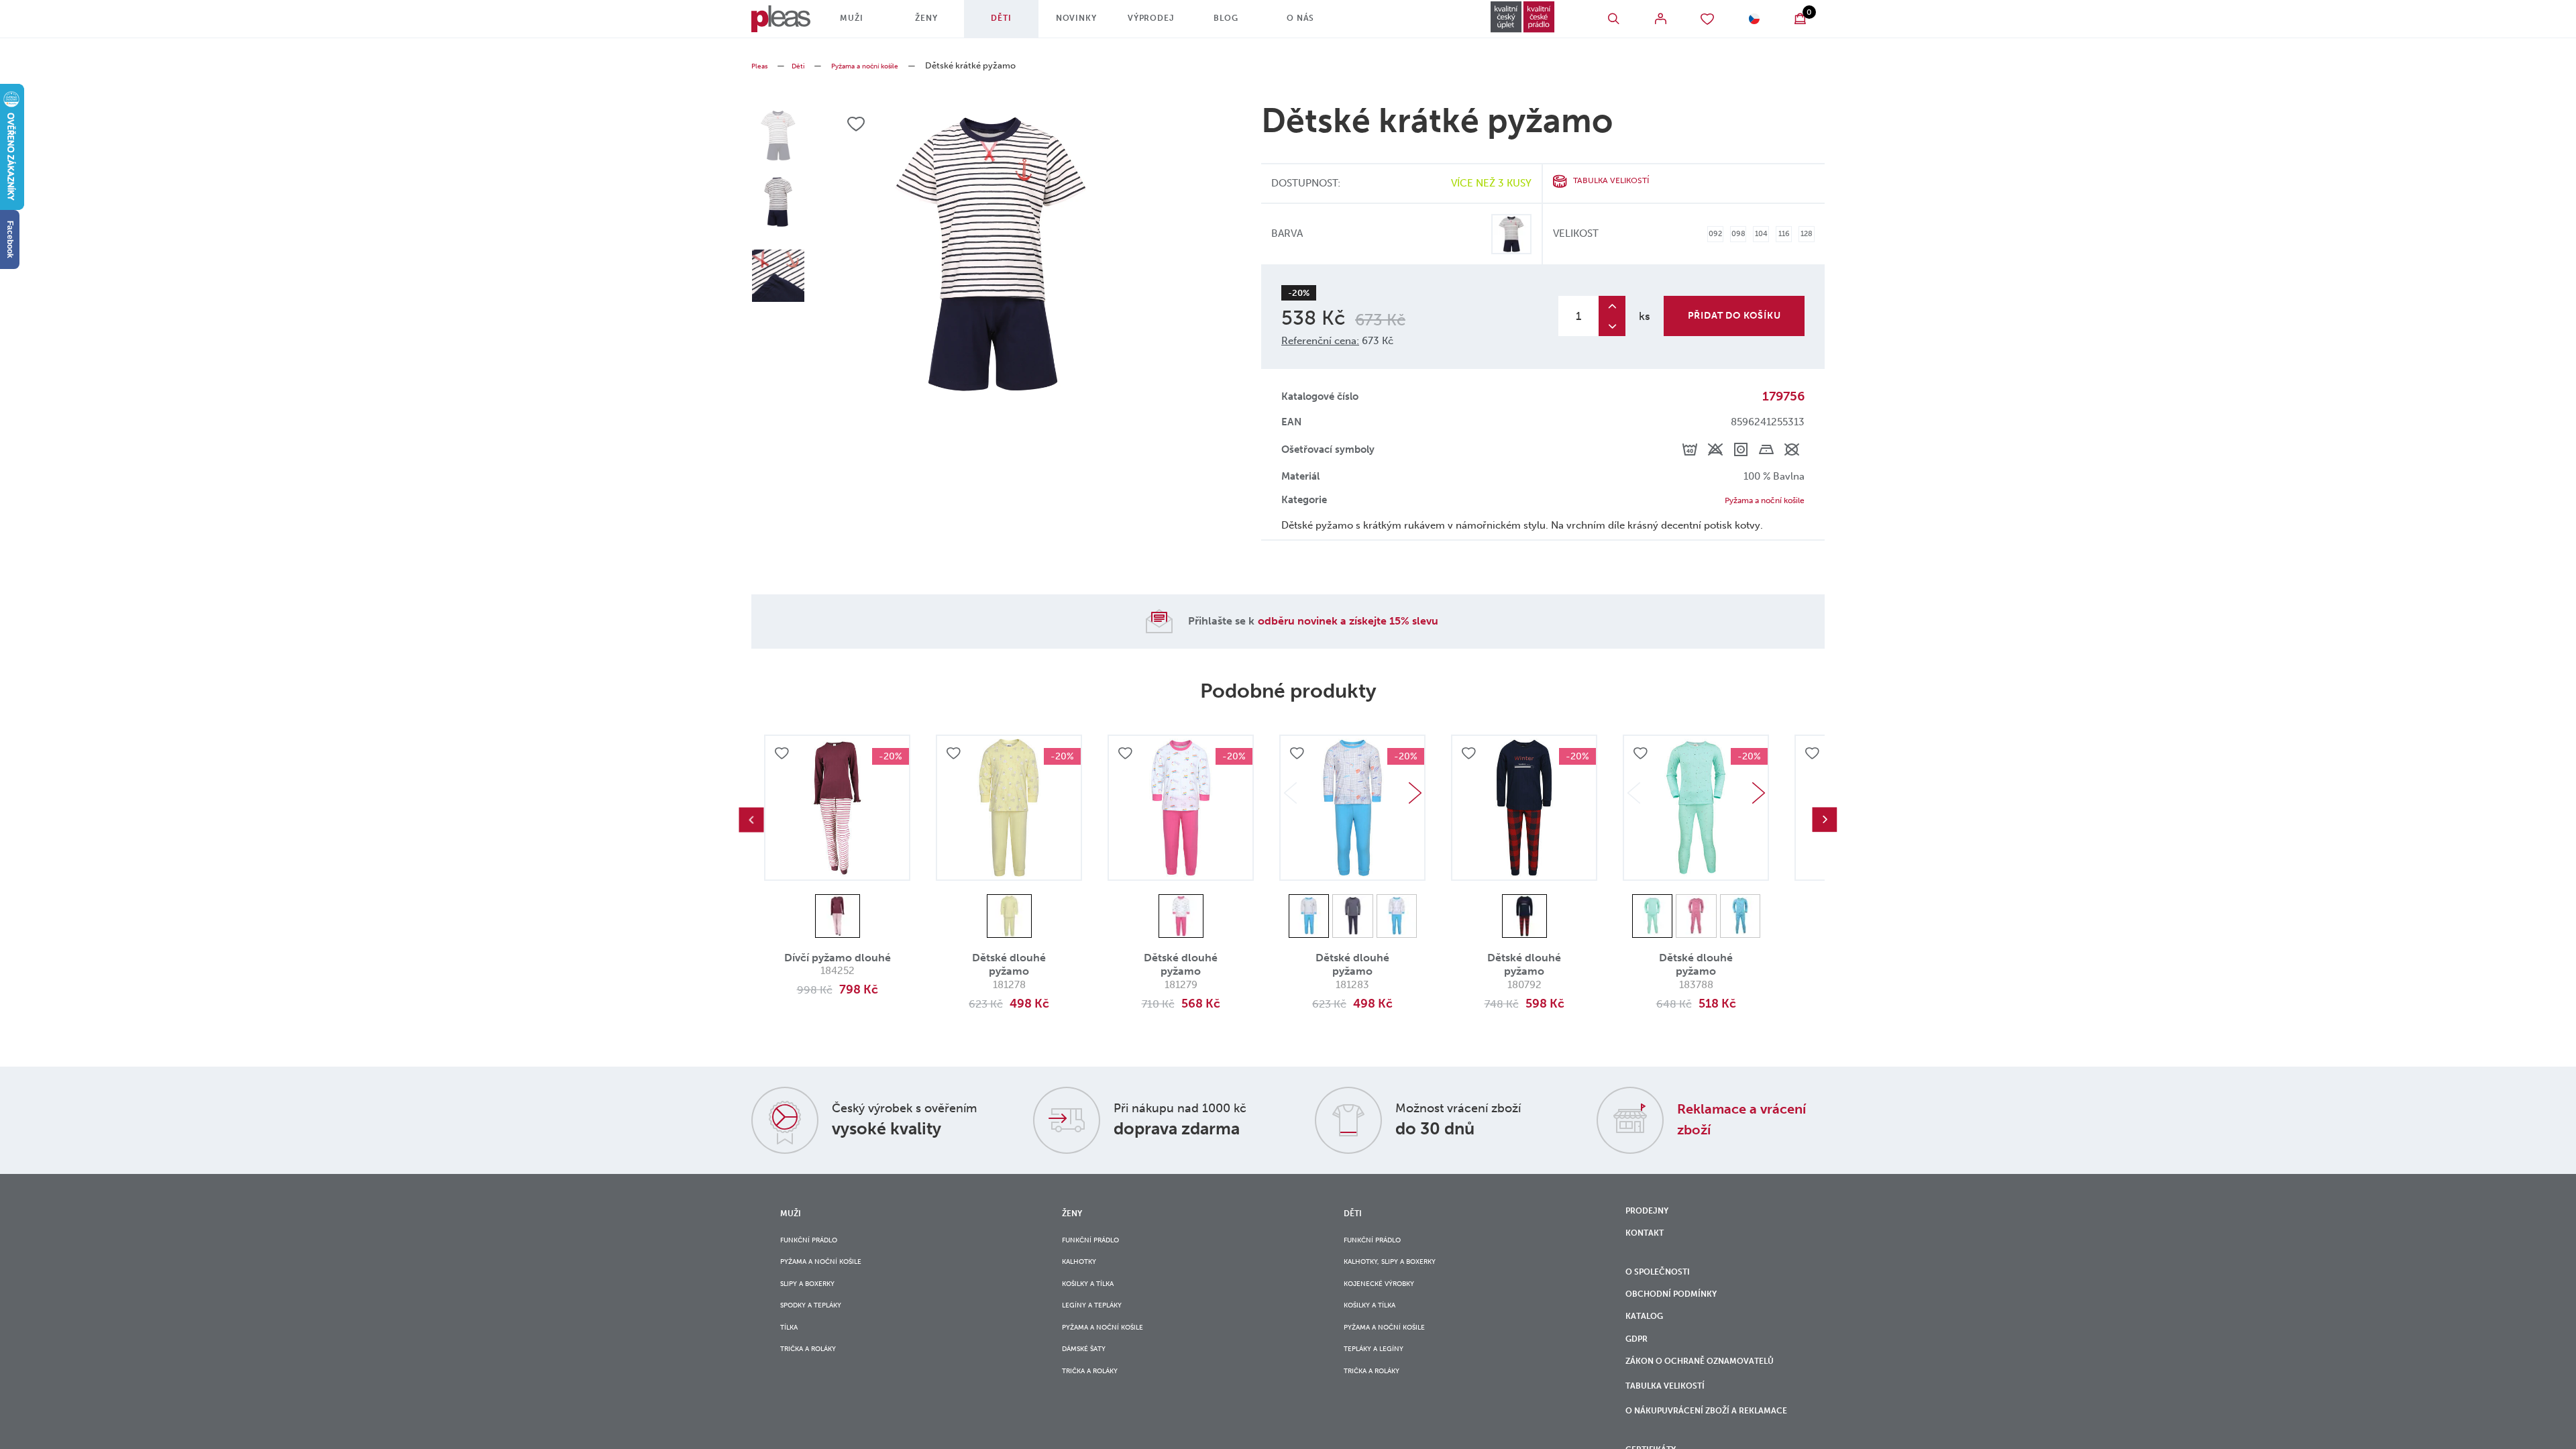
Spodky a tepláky (820, 1326)
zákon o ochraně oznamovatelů (1674, 1408)
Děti (1017, 23)
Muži (867, 23)
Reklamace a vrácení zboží (1729, 1121)
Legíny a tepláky (1100, 1326)
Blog (1241, 23)
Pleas (762, 65)
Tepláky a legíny (1382, 1380)
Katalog (1650, 1344)
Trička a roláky (817, 1380)
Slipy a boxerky (816, 1298)
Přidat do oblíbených (784, 759)
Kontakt (1649, 1243)
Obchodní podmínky (1681, 1316)
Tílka (792, 1353)
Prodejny (1652, 1216)
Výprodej (1167, 23)
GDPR (1639, 1371)
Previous (751, 822)
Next (1415, 796)
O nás (1316, 23)
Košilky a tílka (1096, 1298)
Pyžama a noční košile (884, 65)
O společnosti (1666, 1288)
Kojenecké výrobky (1389, 1298)
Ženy (942, 23)
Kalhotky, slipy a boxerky (1404, 1271)
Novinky (1092, 23)
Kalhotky (1085, 1271)
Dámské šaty (1090, 1380)
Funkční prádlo (818, 1244)
